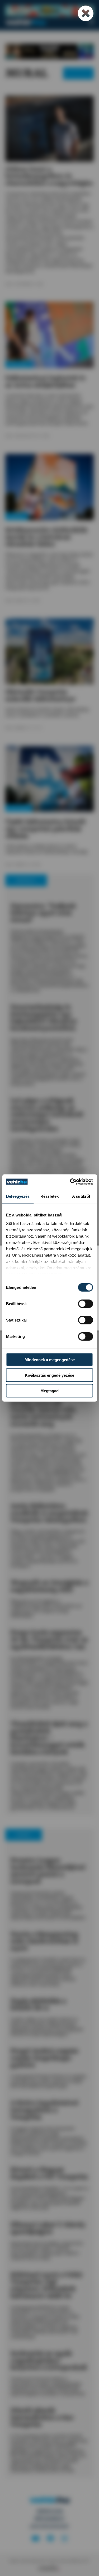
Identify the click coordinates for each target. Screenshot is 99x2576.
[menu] (91, 22)
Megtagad (49, 1391)
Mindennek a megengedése (50, 1360)
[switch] (85, 1304)
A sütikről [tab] (81, 1196)
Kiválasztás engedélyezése (49, 1375)
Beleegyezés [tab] (18, 1196)
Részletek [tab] (49, 1196)
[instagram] (64, 2539)
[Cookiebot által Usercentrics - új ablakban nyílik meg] (70, 1182)
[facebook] (50, 2539)
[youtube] (35, 2539)
